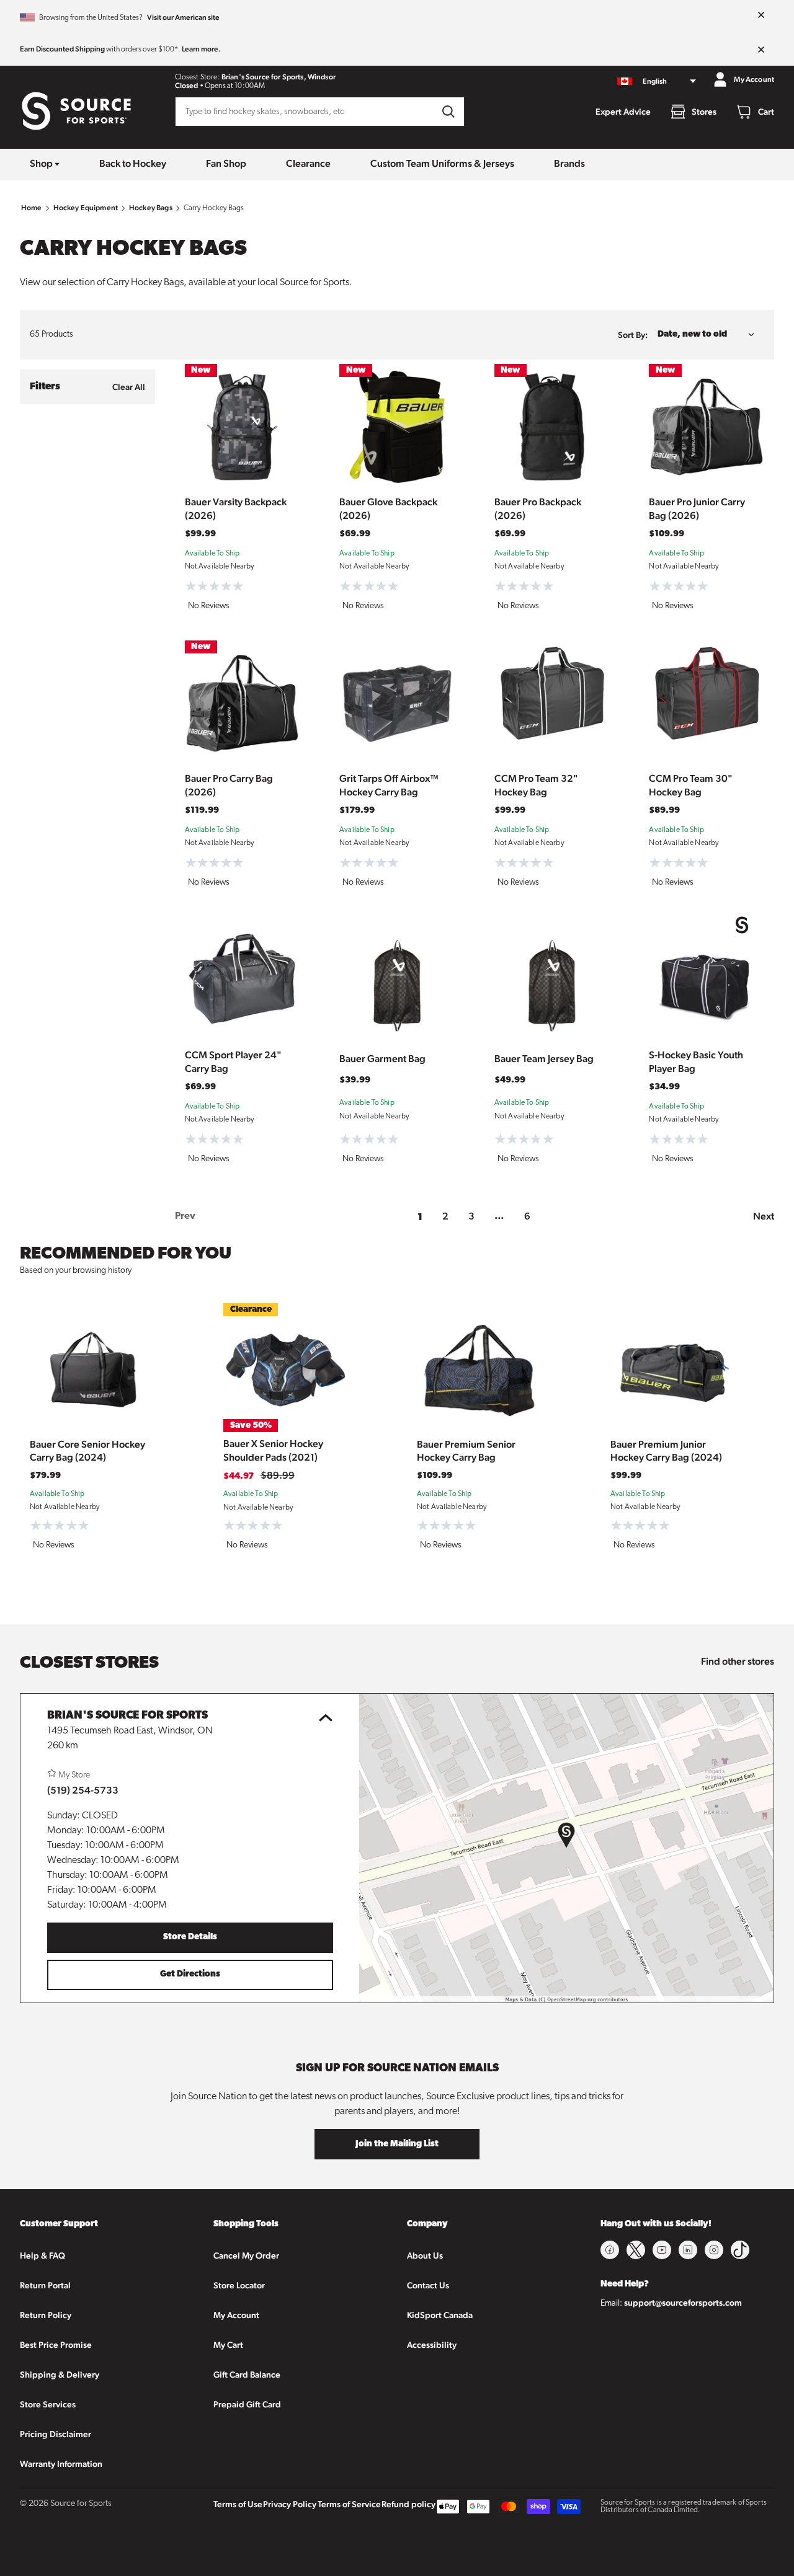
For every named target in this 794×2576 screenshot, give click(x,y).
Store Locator (239, 2285)
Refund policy (408, 2504)
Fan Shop (226, 163)
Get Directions (190, 1974)
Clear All (129, 387)
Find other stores (738, 1661)
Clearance (308, 163)
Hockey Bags (151, 208)
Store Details (190, 1937)
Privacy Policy (290, 2504)
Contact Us (428, 2285)
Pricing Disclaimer (56, 2434)
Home (32, 208)
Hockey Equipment (86, 208)
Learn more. (201, 49)
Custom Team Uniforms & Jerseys (442, 163)
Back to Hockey (133, 163)
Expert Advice (623, 112)
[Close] (761, 15)
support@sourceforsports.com (683, 2303)
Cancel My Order (246, 2255)
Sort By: (633, 335)
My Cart (228, 2345)
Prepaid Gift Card (247, 2404)
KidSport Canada (440, 2315)
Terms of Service (349, 2504)
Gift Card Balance (247, 2375)
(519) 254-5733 (83, 1790)
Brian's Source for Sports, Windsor (279, 77)
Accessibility (432, 2345)
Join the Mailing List (397, 2144)
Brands (569, 163)
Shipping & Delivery (60, 2375)
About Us (425, 2255)
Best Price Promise (56, 2345)
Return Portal (45, 2285)
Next (764, 1216)
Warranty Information (61, 2464)
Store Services (48, 2404)
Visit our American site (183, 17)
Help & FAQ (42, 2255)
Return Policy (46, 2315)
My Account (236, 2315)
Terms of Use (238, 2504)
